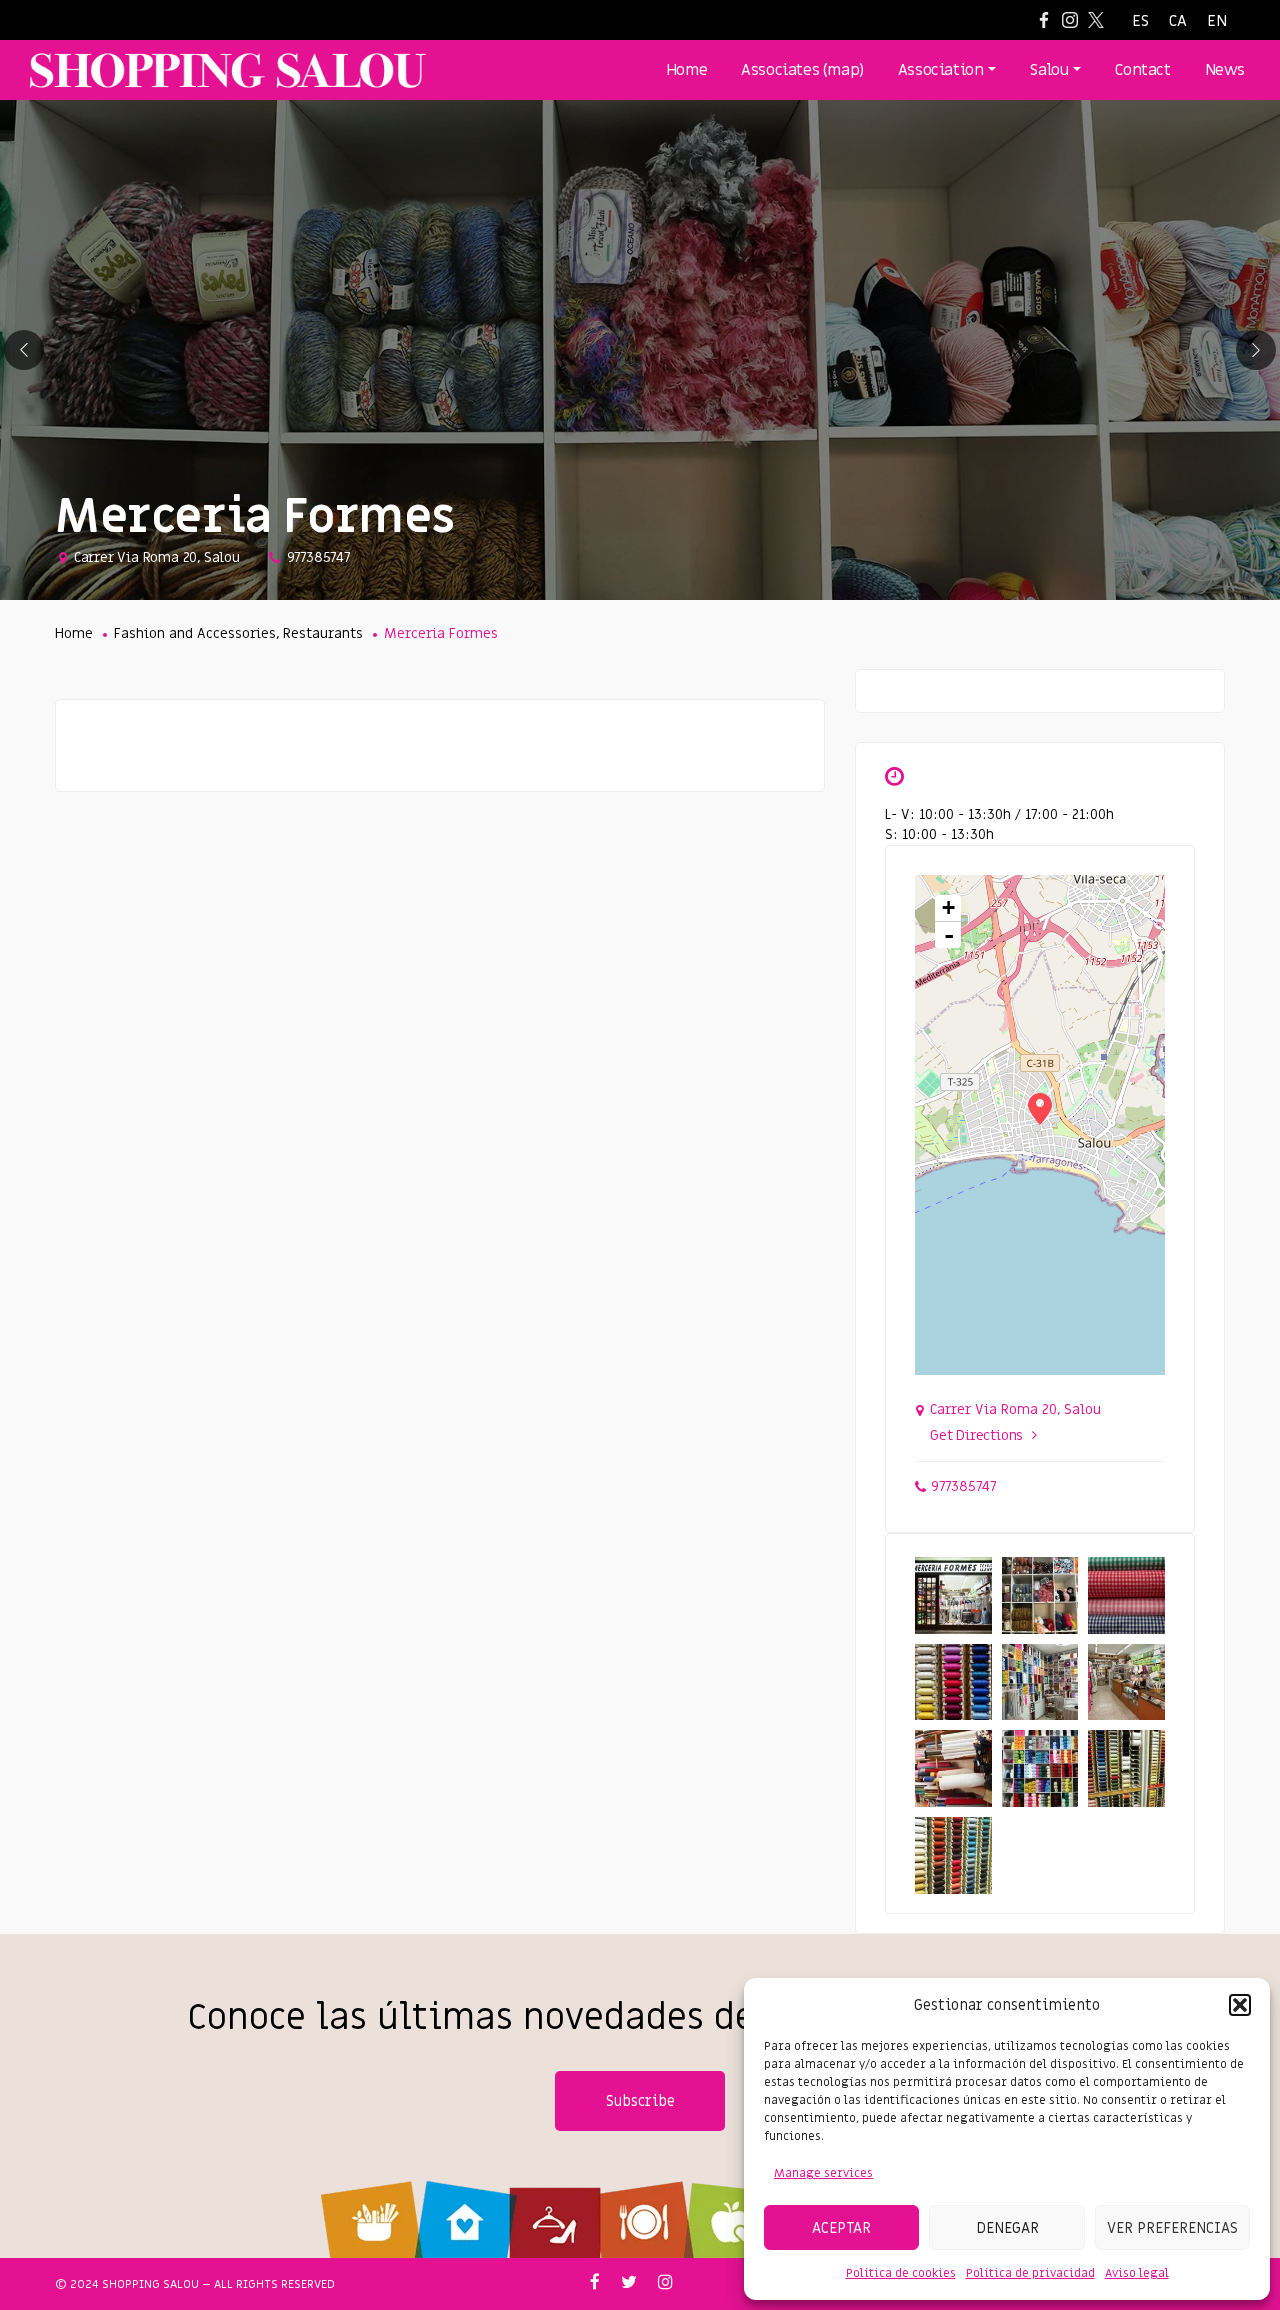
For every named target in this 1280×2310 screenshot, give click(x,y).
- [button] (949, 935)
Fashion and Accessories (195, 633)
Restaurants (323, 633)
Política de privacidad (1030, 2273)
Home (74, 633)
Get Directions (976, 1435)
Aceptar (841, 2228)
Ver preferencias (1172, 2228)
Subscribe (640, 2101)
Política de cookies (901, 2273)
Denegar (1007, 2228)
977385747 (318, 557)
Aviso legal (1137, 2273)
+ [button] (948, 907)
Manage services (823, 2173)
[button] (1240, 2005)
